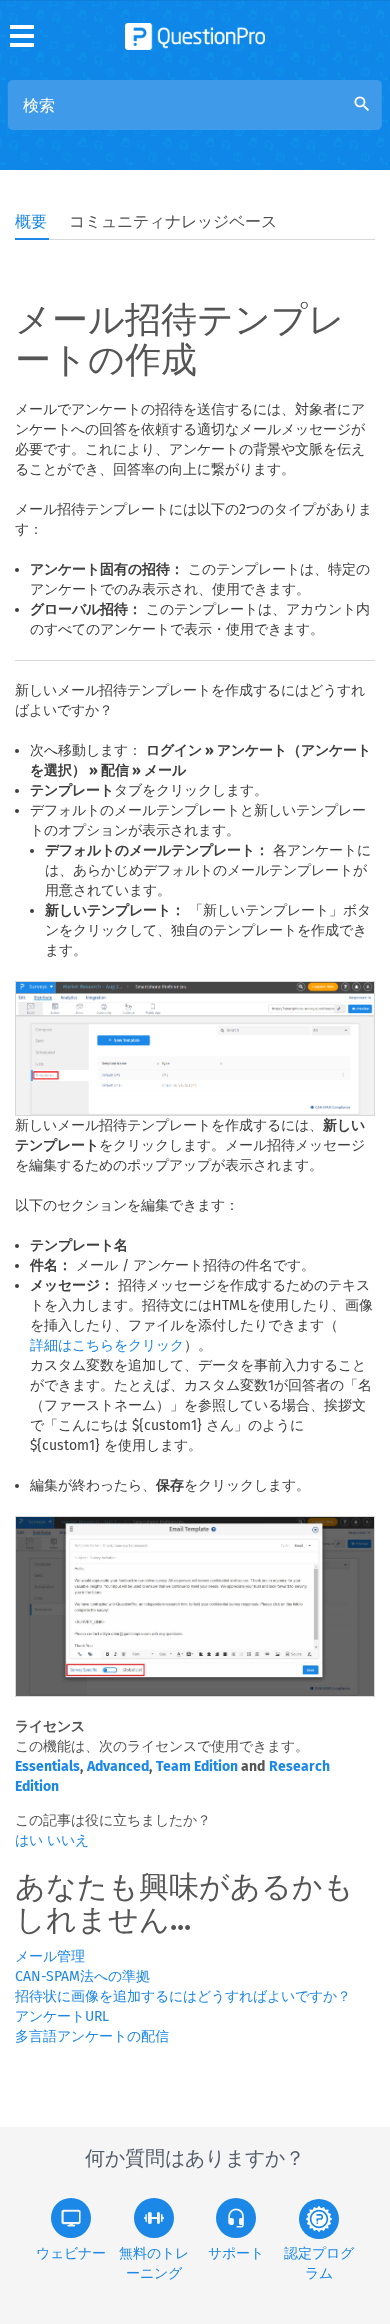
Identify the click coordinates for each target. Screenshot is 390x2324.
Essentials (47, 1766)
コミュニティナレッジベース (173, 221)
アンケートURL (62, 2016)
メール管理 (50, 1956)
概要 (31, 221)
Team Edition (197, 1766)
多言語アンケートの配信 (92, 2036)
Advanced (118, 1766)
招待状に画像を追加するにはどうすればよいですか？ (183, 1996)
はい (31, 1840)
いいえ (68, 1840)
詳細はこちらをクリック (107, 1345)
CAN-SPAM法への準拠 (82, 1976)
